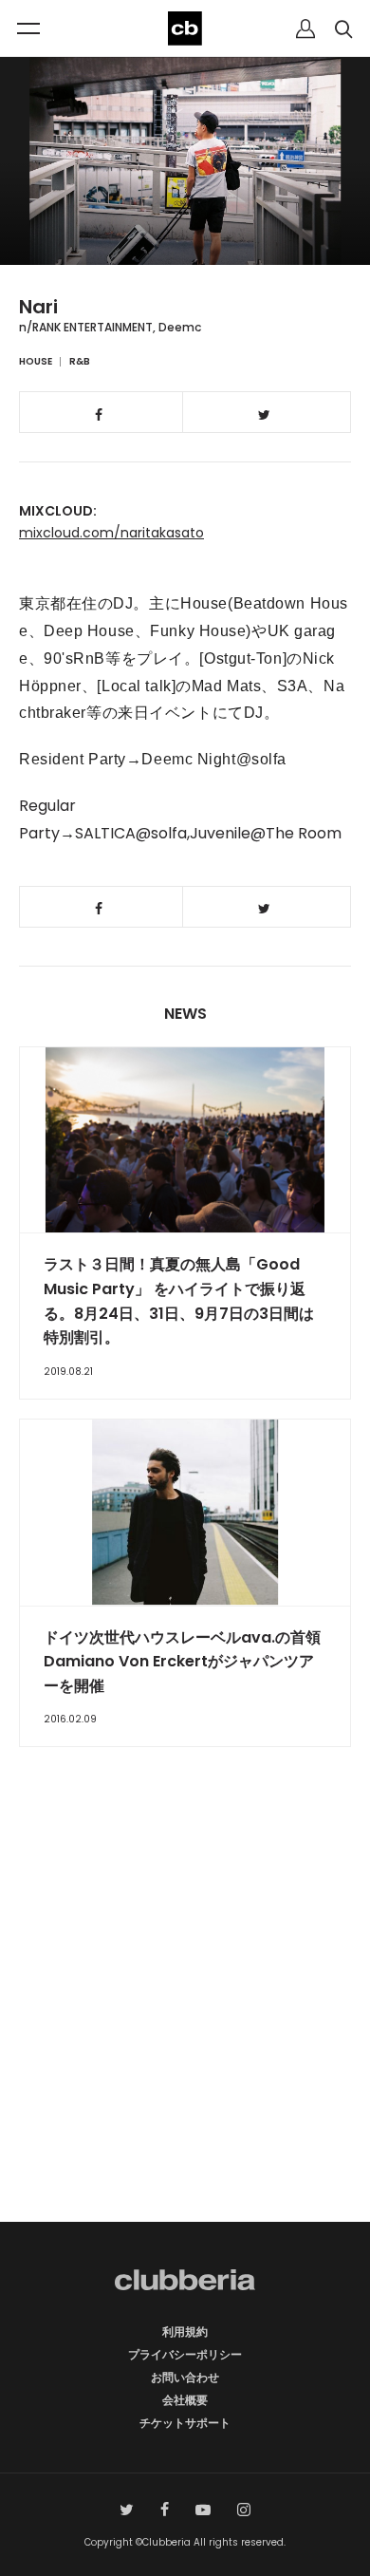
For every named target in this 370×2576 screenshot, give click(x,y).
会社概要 (185, 2400)
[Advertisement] (185, 2018)
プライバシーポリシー (185, 2354)
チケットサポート (185, 2423)
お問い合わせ (185, 2377)
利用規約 (185, 2332)
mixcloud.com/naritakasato (111, 533)
